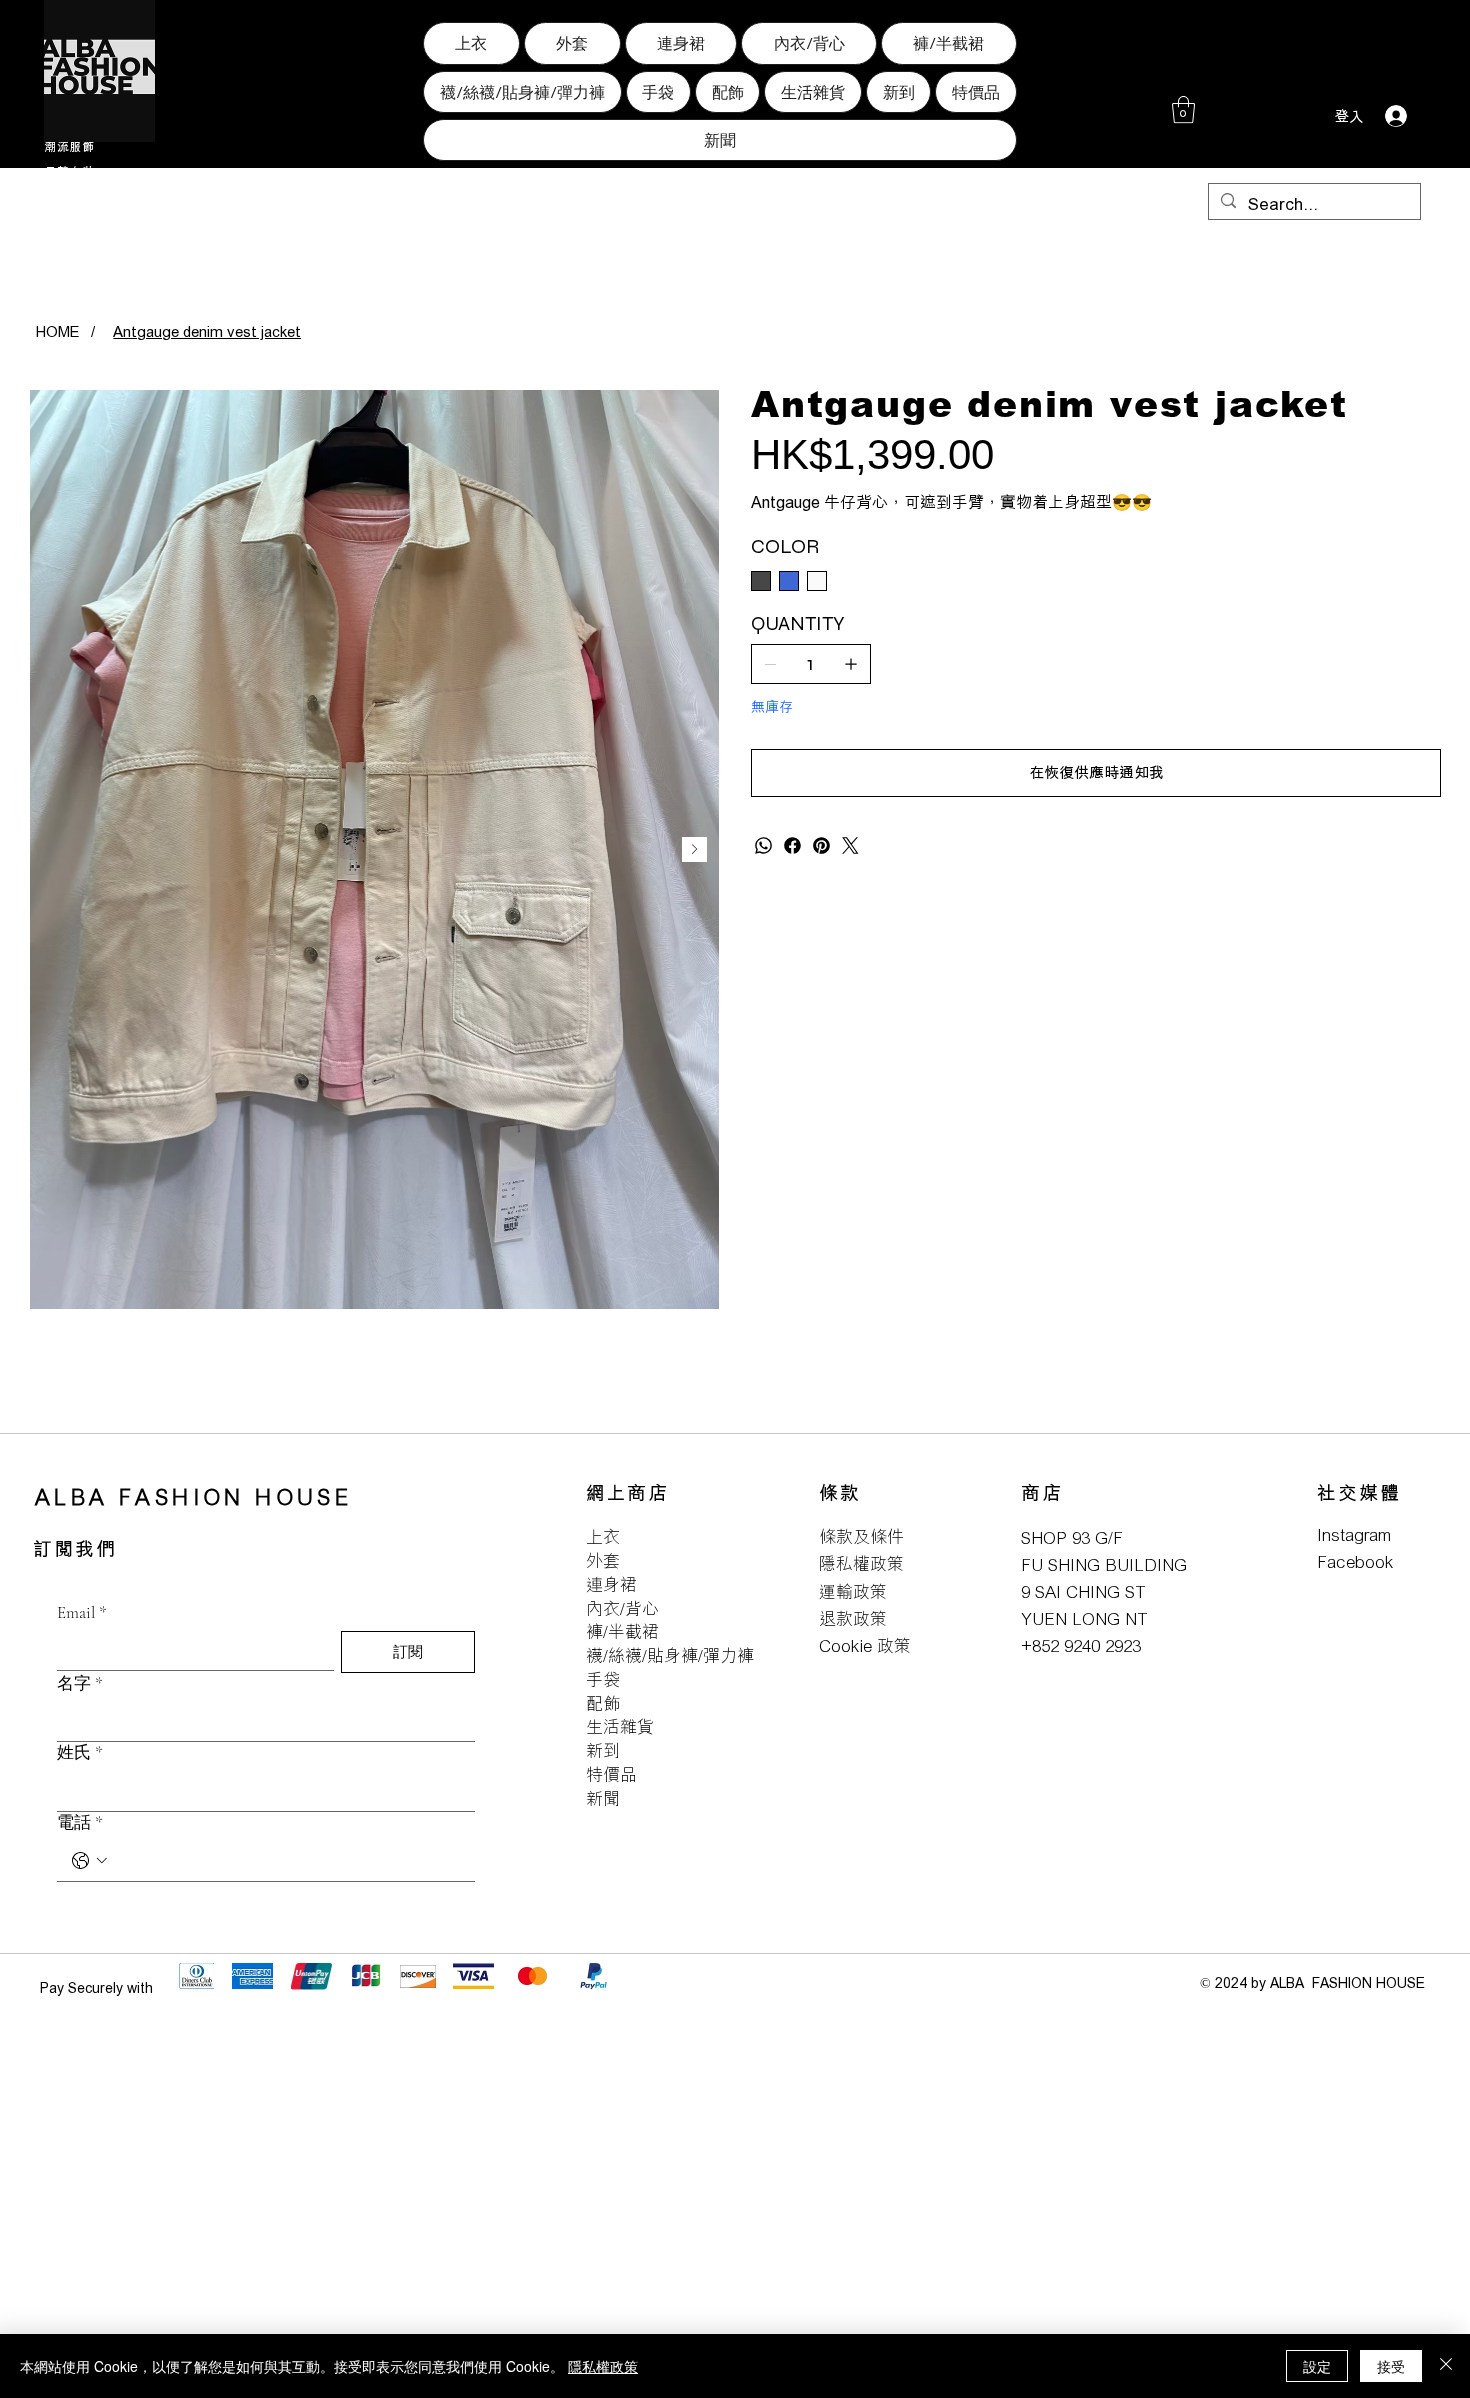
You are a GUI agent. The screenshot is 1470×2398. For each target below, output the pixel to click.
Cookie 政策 (865, 1645)
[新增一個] (851, 664)
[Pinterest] (821, 845)
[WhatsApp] (763, 845)
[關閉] (1446, 2366)
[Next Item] (694, 849)
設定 (1317, 2366)
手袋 (603, 1679)
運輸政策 (853, 1591)
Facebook (1355, 1561)
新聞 (603, 1798)
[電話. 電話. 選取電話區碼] (89, 1861)
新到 (603, 1750)
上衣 (603, 1536)
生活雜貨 (620, 1726)
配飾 (603, 1703)
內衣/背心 (622, 1608)
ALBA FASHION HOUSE (193, 1496)
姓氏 (80, 1752)
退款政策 (853, 1618)
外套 (603, 1560)
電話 (80, 1822)
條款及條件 (861, 1536)
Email (82, 1612)
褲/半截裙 (622, 1631)
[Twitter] (850, 845)
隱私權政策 (861, 1563)
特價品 (611, 1774)
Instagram (1354, 1534)
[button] (1183, 109)
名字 (80, 1683)
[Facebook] (792, 845)
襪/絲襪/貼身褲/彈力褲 (670, 1655)
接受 (1391, 2366)
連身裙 (611, 1584)
